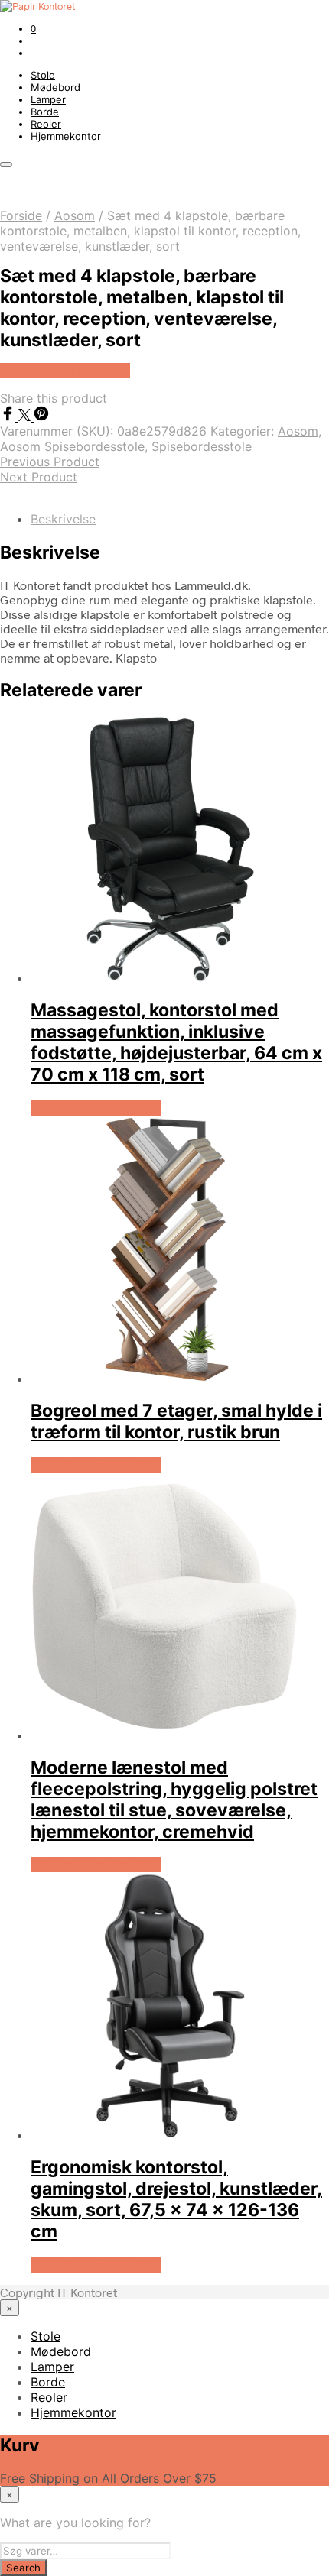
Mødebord (55, 87)
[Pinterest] (41, 416)
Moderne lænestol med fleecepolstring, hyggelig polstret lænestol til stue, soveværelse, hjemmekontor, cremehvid (174, 1800)
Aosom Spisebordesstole (72, 446)
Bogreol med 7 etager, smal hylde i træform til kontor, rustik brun (176, 1421)
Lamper (48, 99)
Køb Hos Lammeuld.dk (65, 371)
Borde (45, 112)
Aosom (75, 215)
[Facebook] (9, 416)
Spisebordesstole (202, 446)
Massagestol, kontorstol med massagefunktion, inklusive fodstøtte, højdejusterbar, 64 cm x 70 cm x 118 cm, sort (176, 1042)
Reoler (46, 124)
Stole (43, 75)
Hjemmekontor (66, 136)
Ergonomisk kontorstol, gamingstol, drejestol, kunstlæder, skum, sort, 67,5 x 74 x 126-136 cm (176, 2199)
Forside (21, 215)
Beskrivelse (63, 519)
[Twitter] (26, 416)
